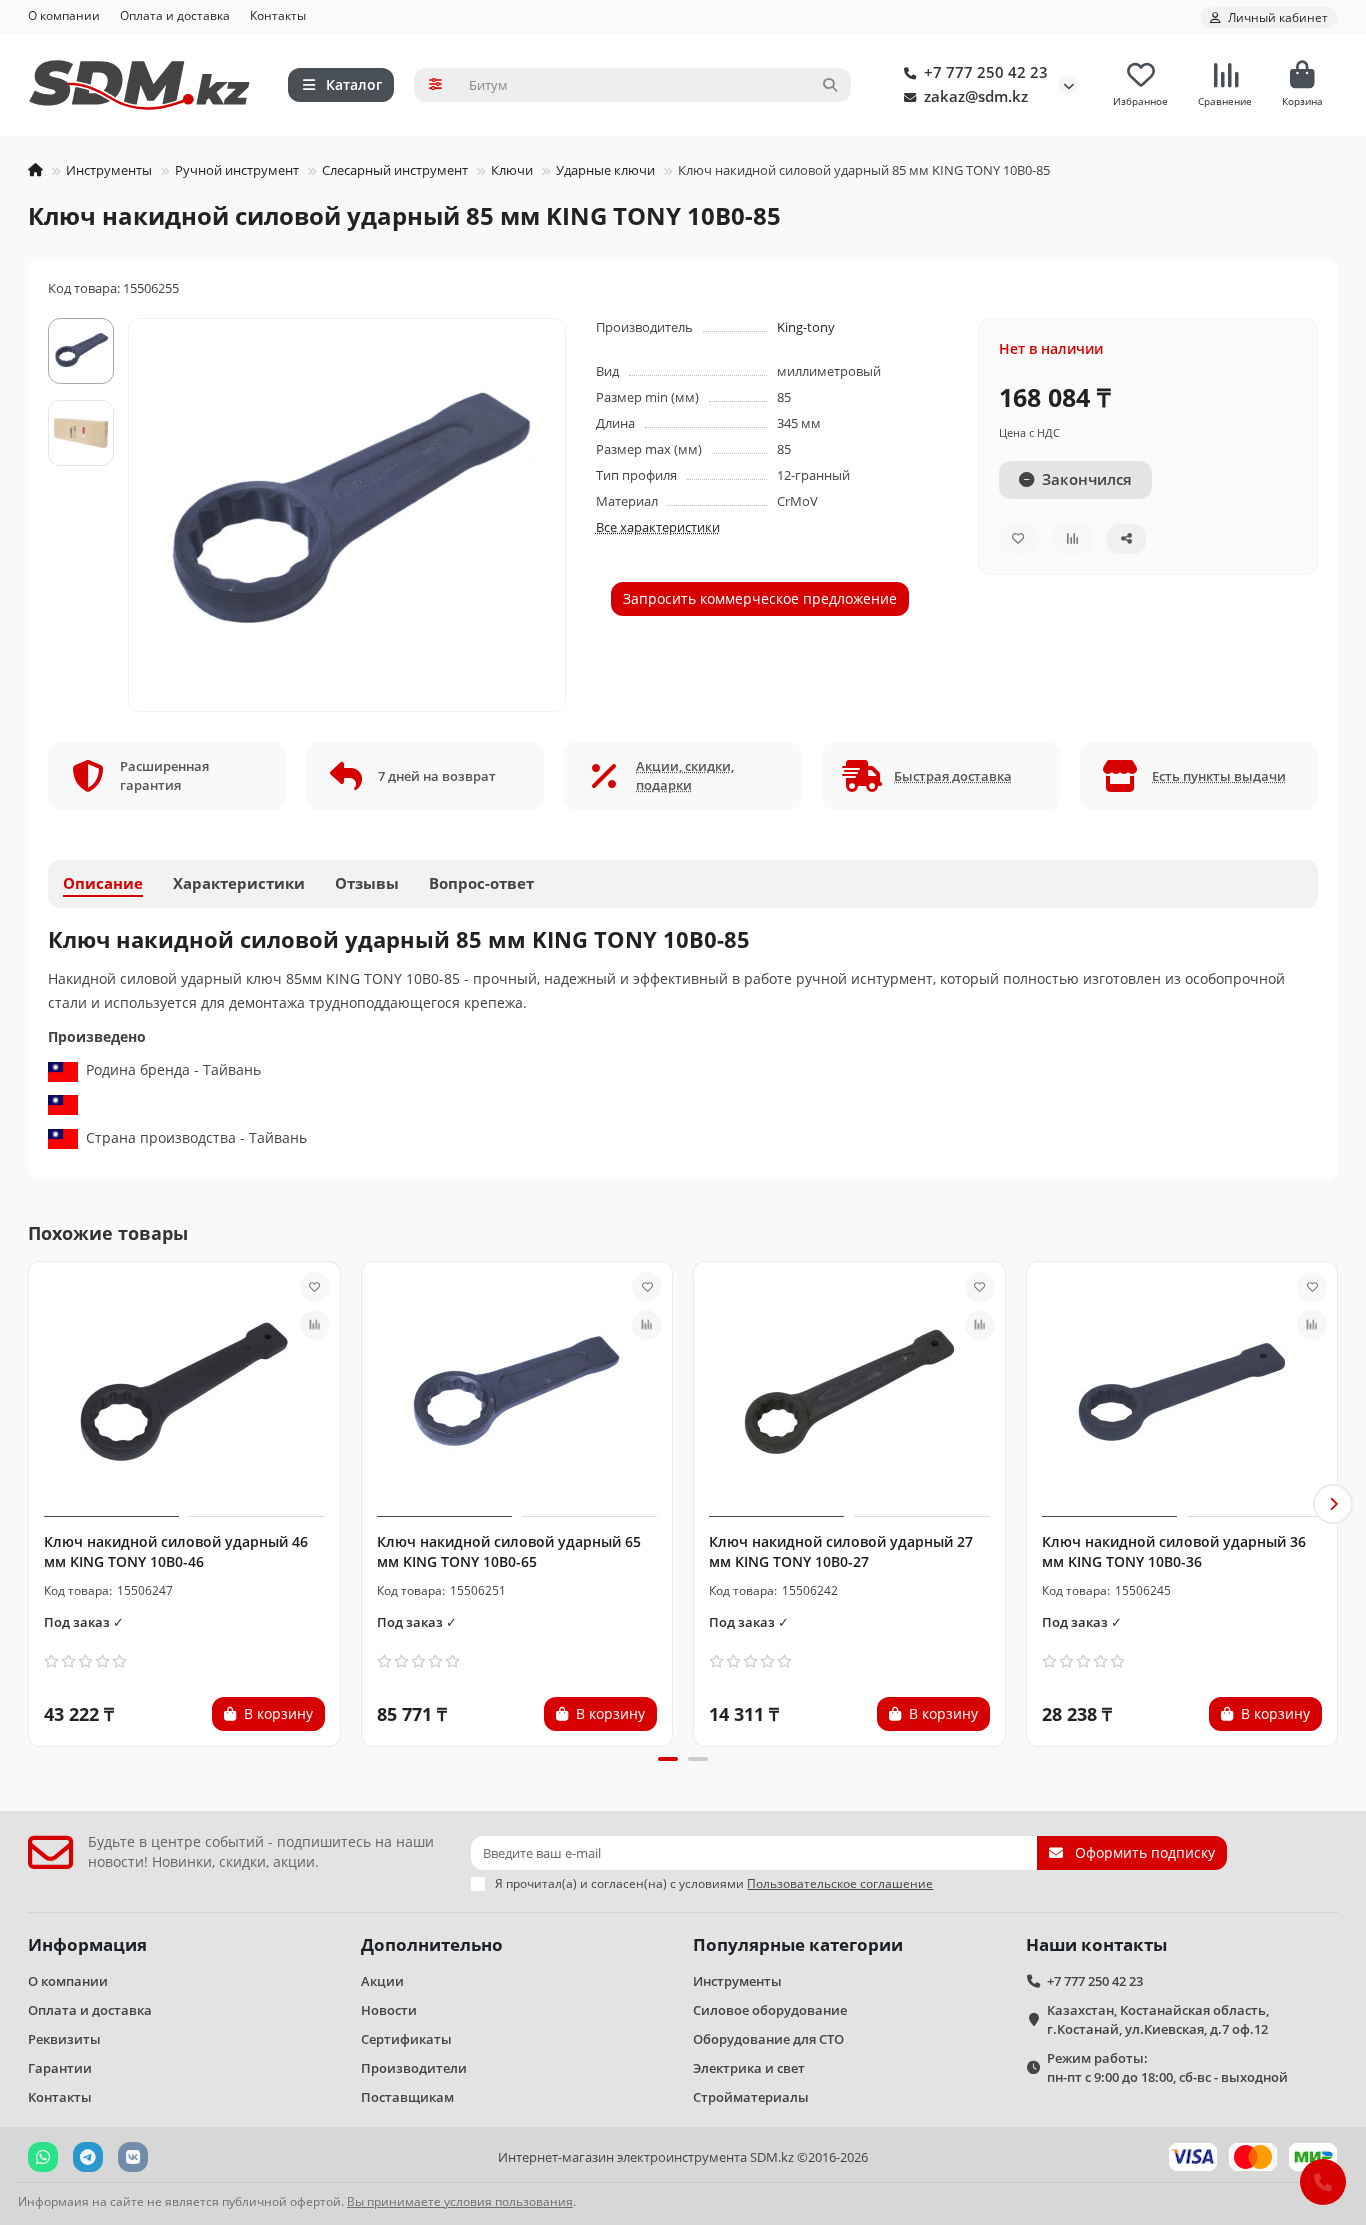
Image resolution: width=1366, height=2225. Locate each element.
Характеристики (239, 883)
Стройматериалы (751, 2097)
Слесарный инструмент (395, 170)
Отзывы (367, 883)
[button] (33, 1504)
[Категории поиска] (435, 85)
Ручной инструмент (237, 170)
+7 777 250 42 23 (986, 72)
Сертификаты (406, 2039)
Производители (414, 2068)
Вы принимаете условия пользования (460, 2201)
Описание (103, 883)
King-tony (806, 327)
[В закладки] (315, 1287)
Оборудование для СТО (768, 2039)
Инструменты (109, 170)
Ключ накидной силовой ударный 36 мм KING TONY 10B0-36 (1174, 1551)
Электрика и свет (749, 2068)
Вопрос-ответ (481, 883)
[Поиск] (830, 85)
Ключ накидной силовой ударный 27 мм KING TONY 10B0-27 (841, 1551)
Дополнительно (432, 1944)
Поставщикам (407, 2097)
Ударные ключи (605, 170)
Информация (87, 1944)
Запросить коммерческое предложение (760, 598)
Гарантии (60, 2068)
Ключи (512, 170)
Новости (389, 2010)
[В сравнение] (315, 1325)
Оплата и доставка (175, 15)
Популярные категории (798, 1944)
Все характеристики (658, 527)
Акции (382, 1981)
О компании (64, 15)
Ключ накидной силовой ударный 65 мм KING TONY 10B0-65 (509, 1551)
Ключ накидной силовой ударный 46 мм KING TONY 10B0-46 (176, 1551)
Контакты (278, 15)
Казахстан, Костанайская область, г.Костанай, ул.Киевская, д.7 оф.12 (1158, 2019)
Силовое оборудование (770, 2010)
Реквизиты (64, 2039)
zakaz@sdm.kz (976, 96)
